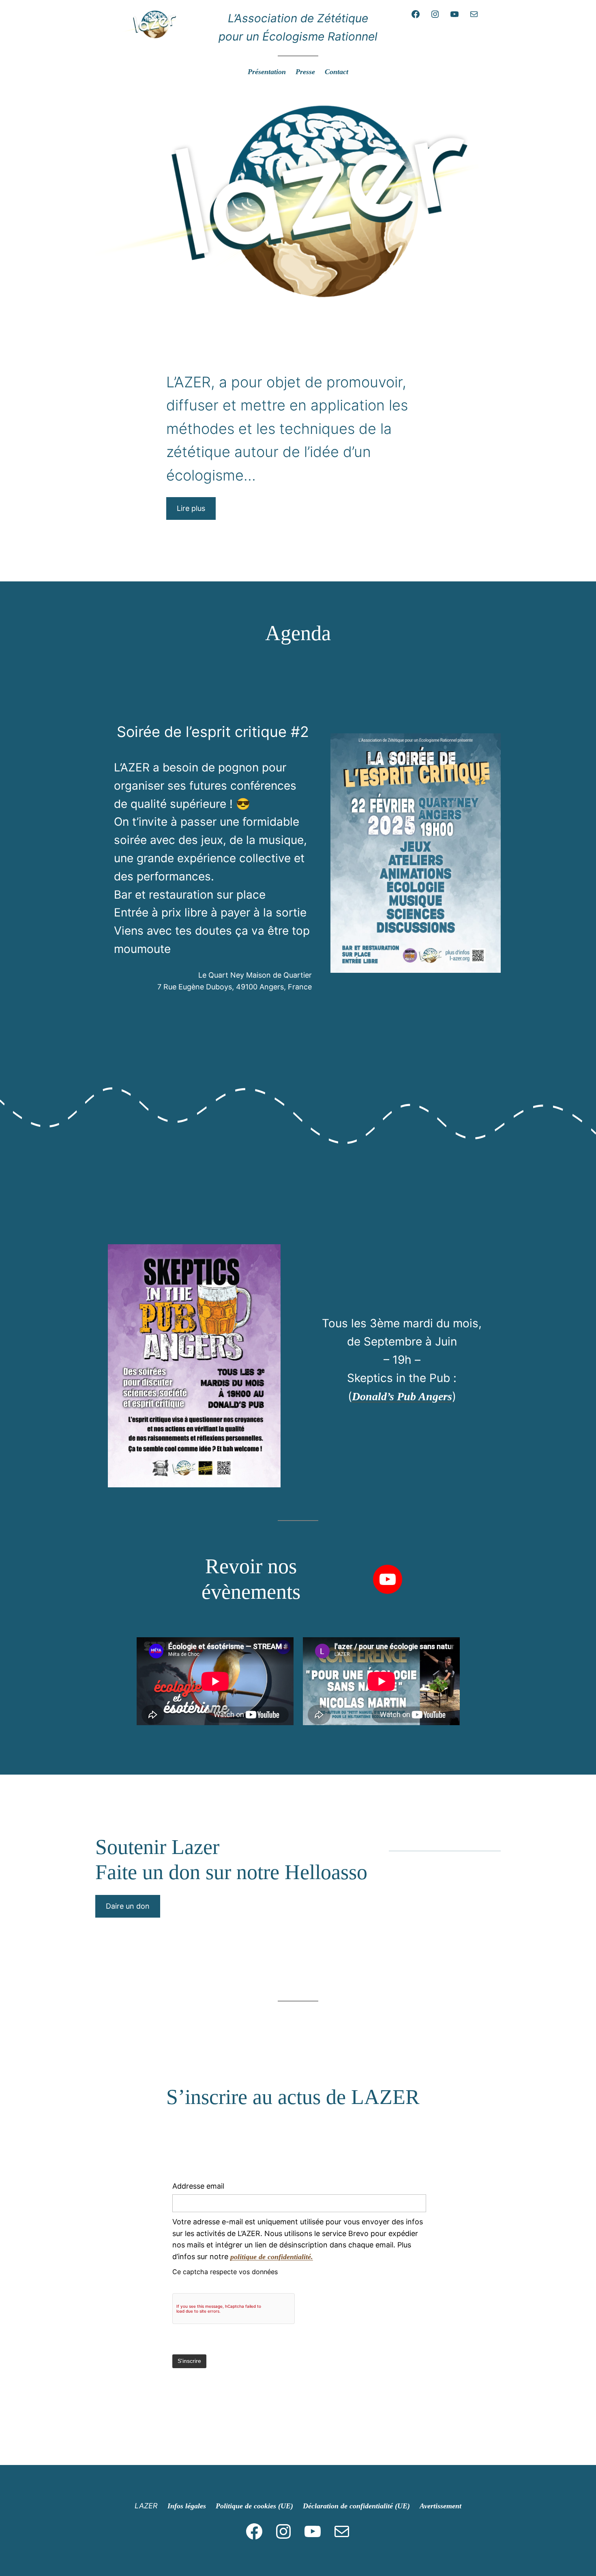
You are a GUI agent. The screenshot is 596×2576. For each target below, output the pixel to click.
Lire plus (191, 508)
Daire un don (128, 1906)
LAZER (146, 2506)
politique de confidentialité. (272, 2257)
